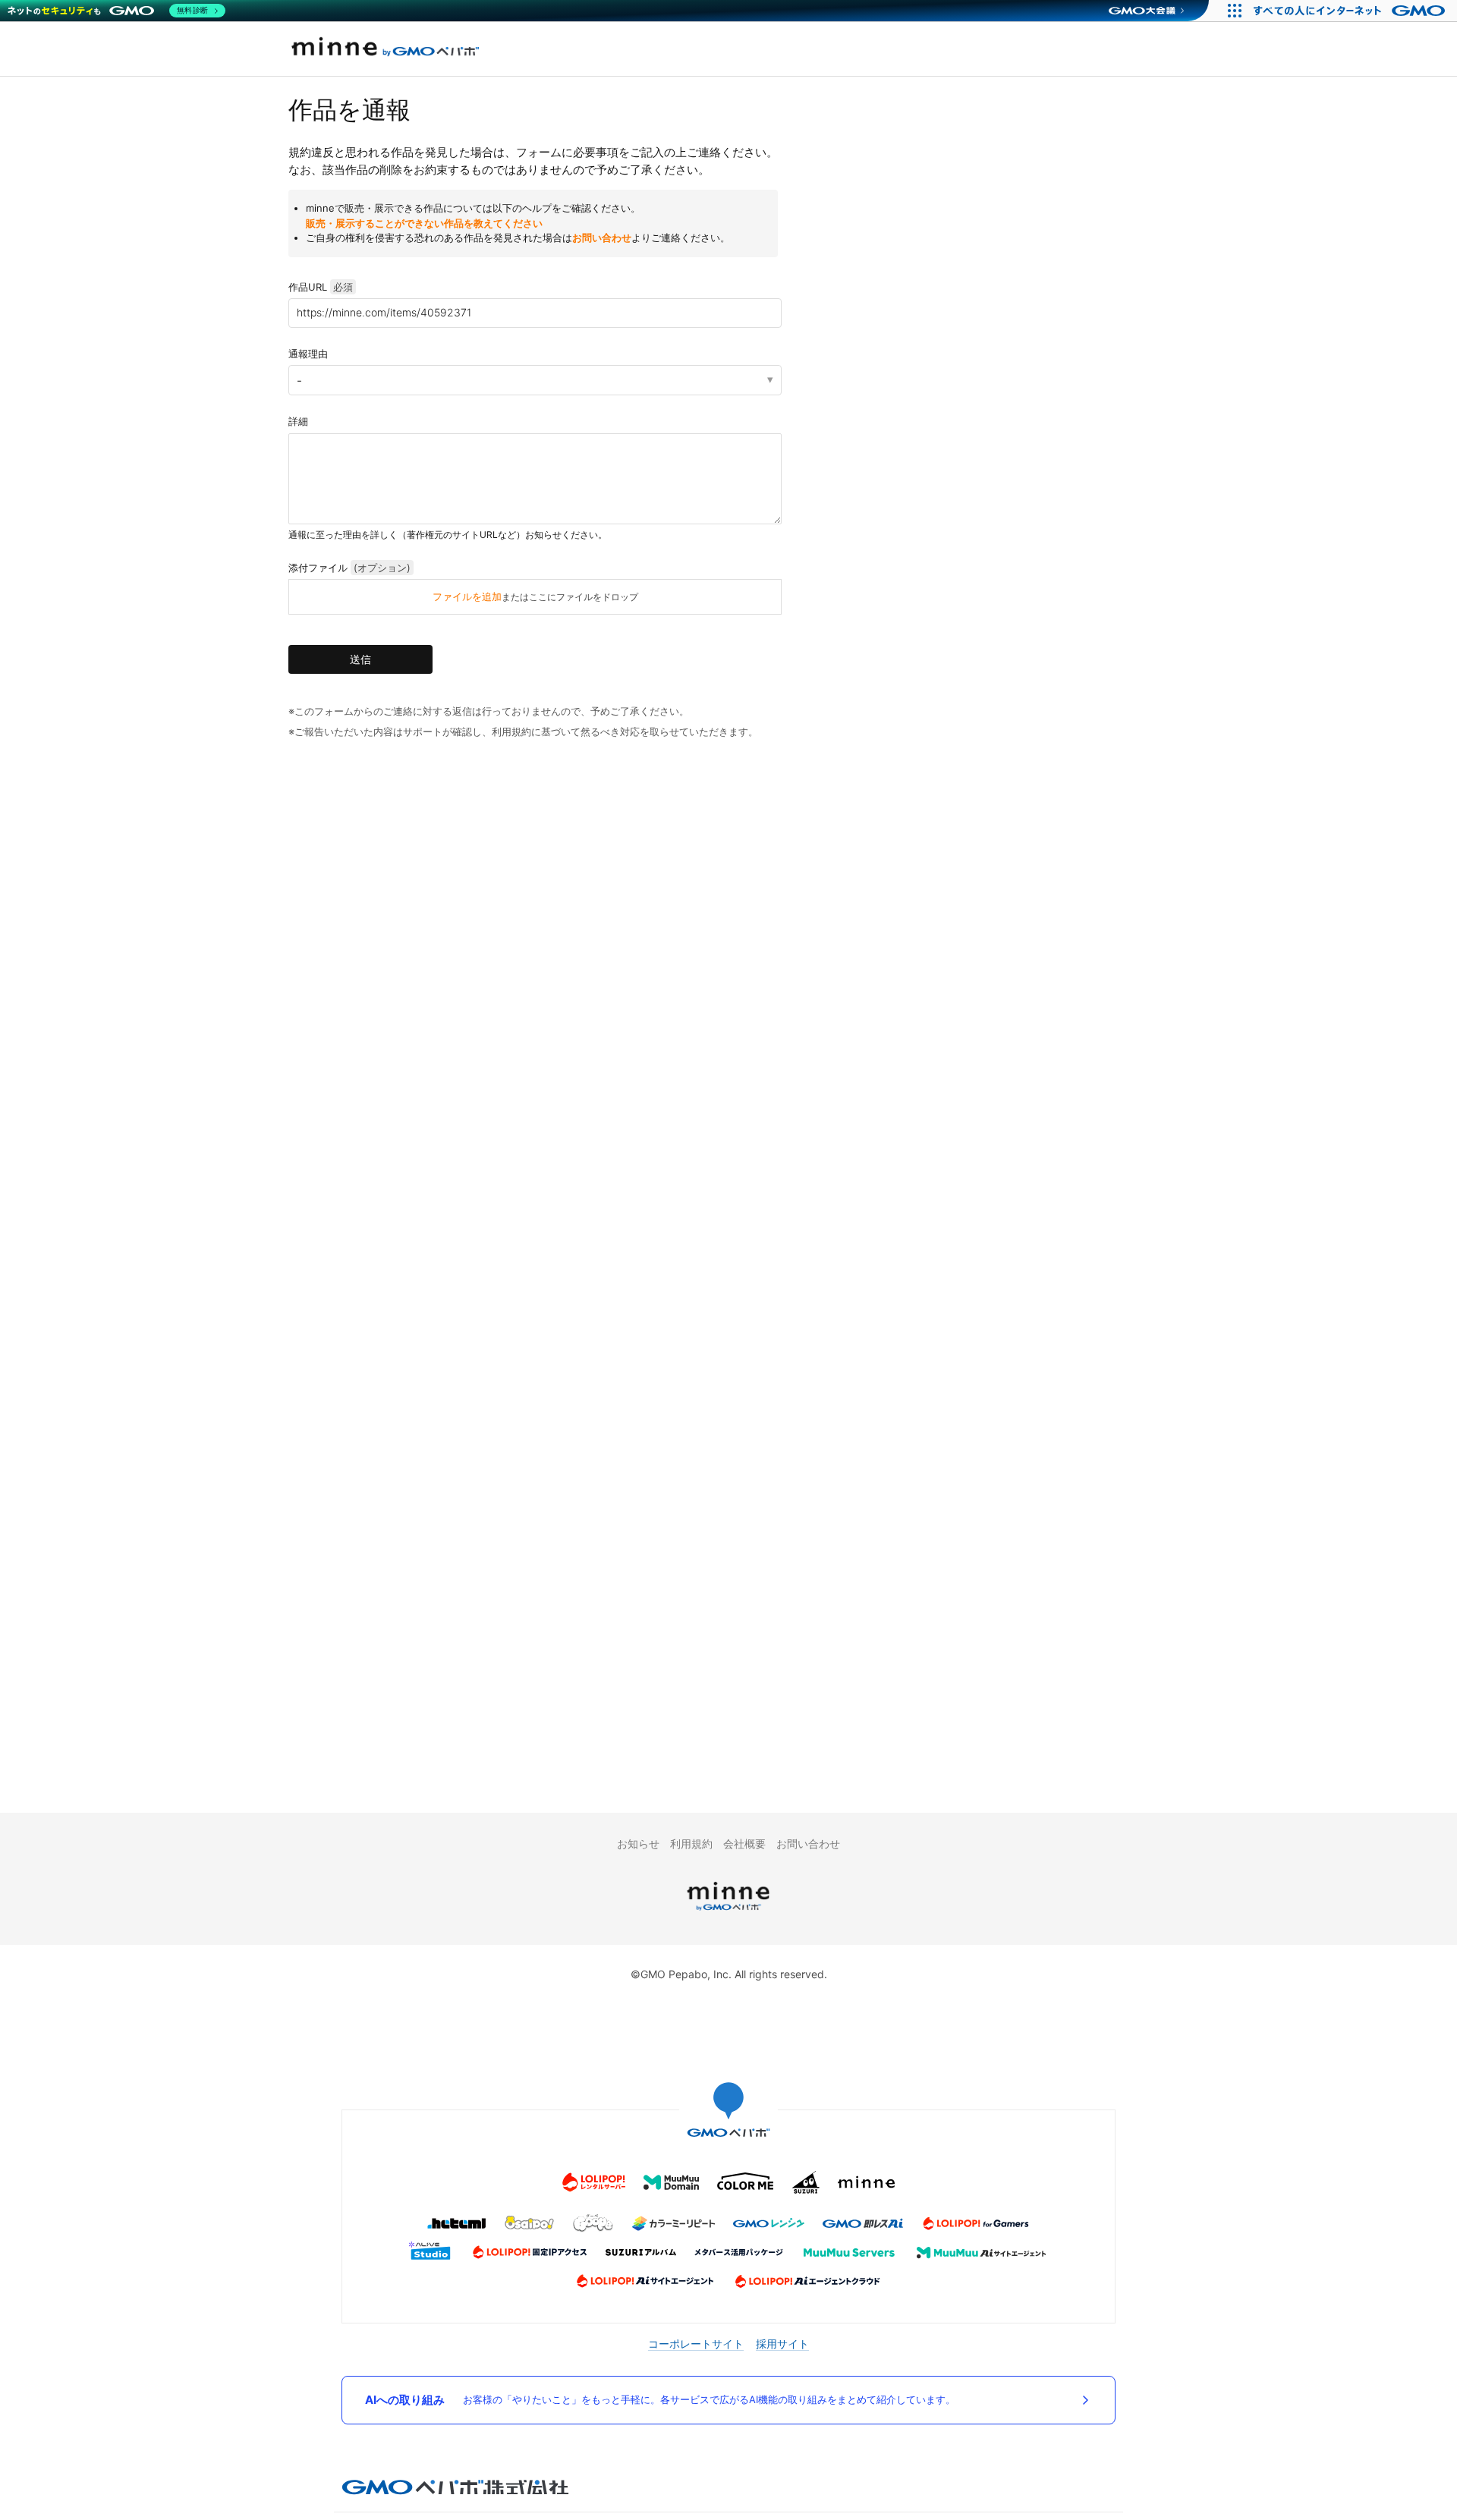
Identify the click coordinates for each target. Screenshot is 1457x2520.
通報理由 (308, 354)
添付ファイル (349, 568)
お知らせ (638, 1844)
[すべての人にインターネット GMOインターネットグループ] (1351, 11)
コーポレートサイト (696, 2344)
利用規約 (691, 1844)
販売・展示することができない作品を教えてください (424, 223)
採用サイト (782, 2344)
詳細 (298, 421)
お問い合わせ (602, 238)
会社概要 (744, 1844)
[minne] (728, 1913)
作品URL (321, 287)
